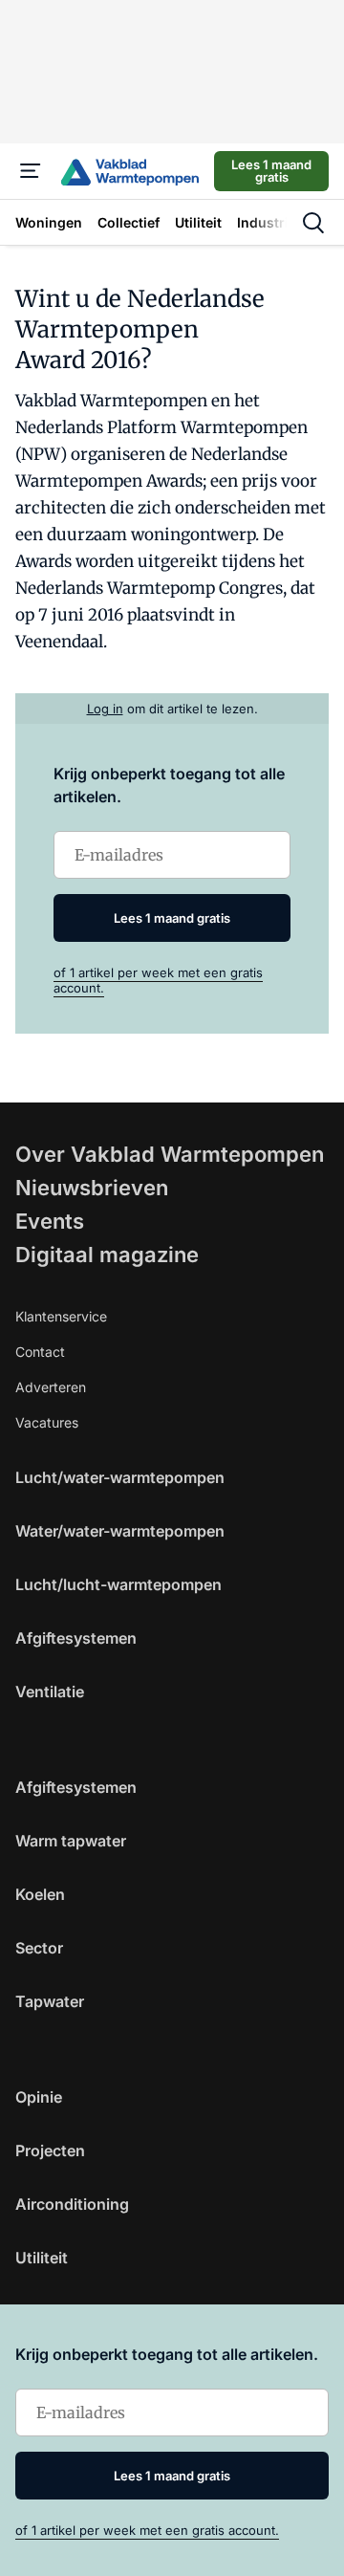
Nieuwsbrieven (92, 1188)
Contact (40, 1352)
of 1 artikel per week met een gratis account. (147, 2530)
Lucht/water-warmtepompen (120, 1477)
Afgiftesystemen (76, 1638)
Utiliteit (42, 2258)
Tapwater (50, 2001)
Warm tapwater (71, 1841)
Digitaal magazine (107, 1255)
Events (50, 1221)
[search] (313, 223)
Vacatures (47, 1422)
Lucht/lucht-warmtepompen (118, 1584)
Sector (39, 1948)
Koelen (40, 1894)
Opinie (39, 2097)
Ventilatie (50, 1692)
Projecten (50, 2150)
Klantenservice (61, 1316)
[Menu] (31, 171)
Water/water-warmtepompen (120, 1531)
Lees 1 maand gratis (271, 171)
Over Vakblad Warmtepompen (170, 1154)
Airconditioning (72, 2204)
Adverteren (51, 1387)
